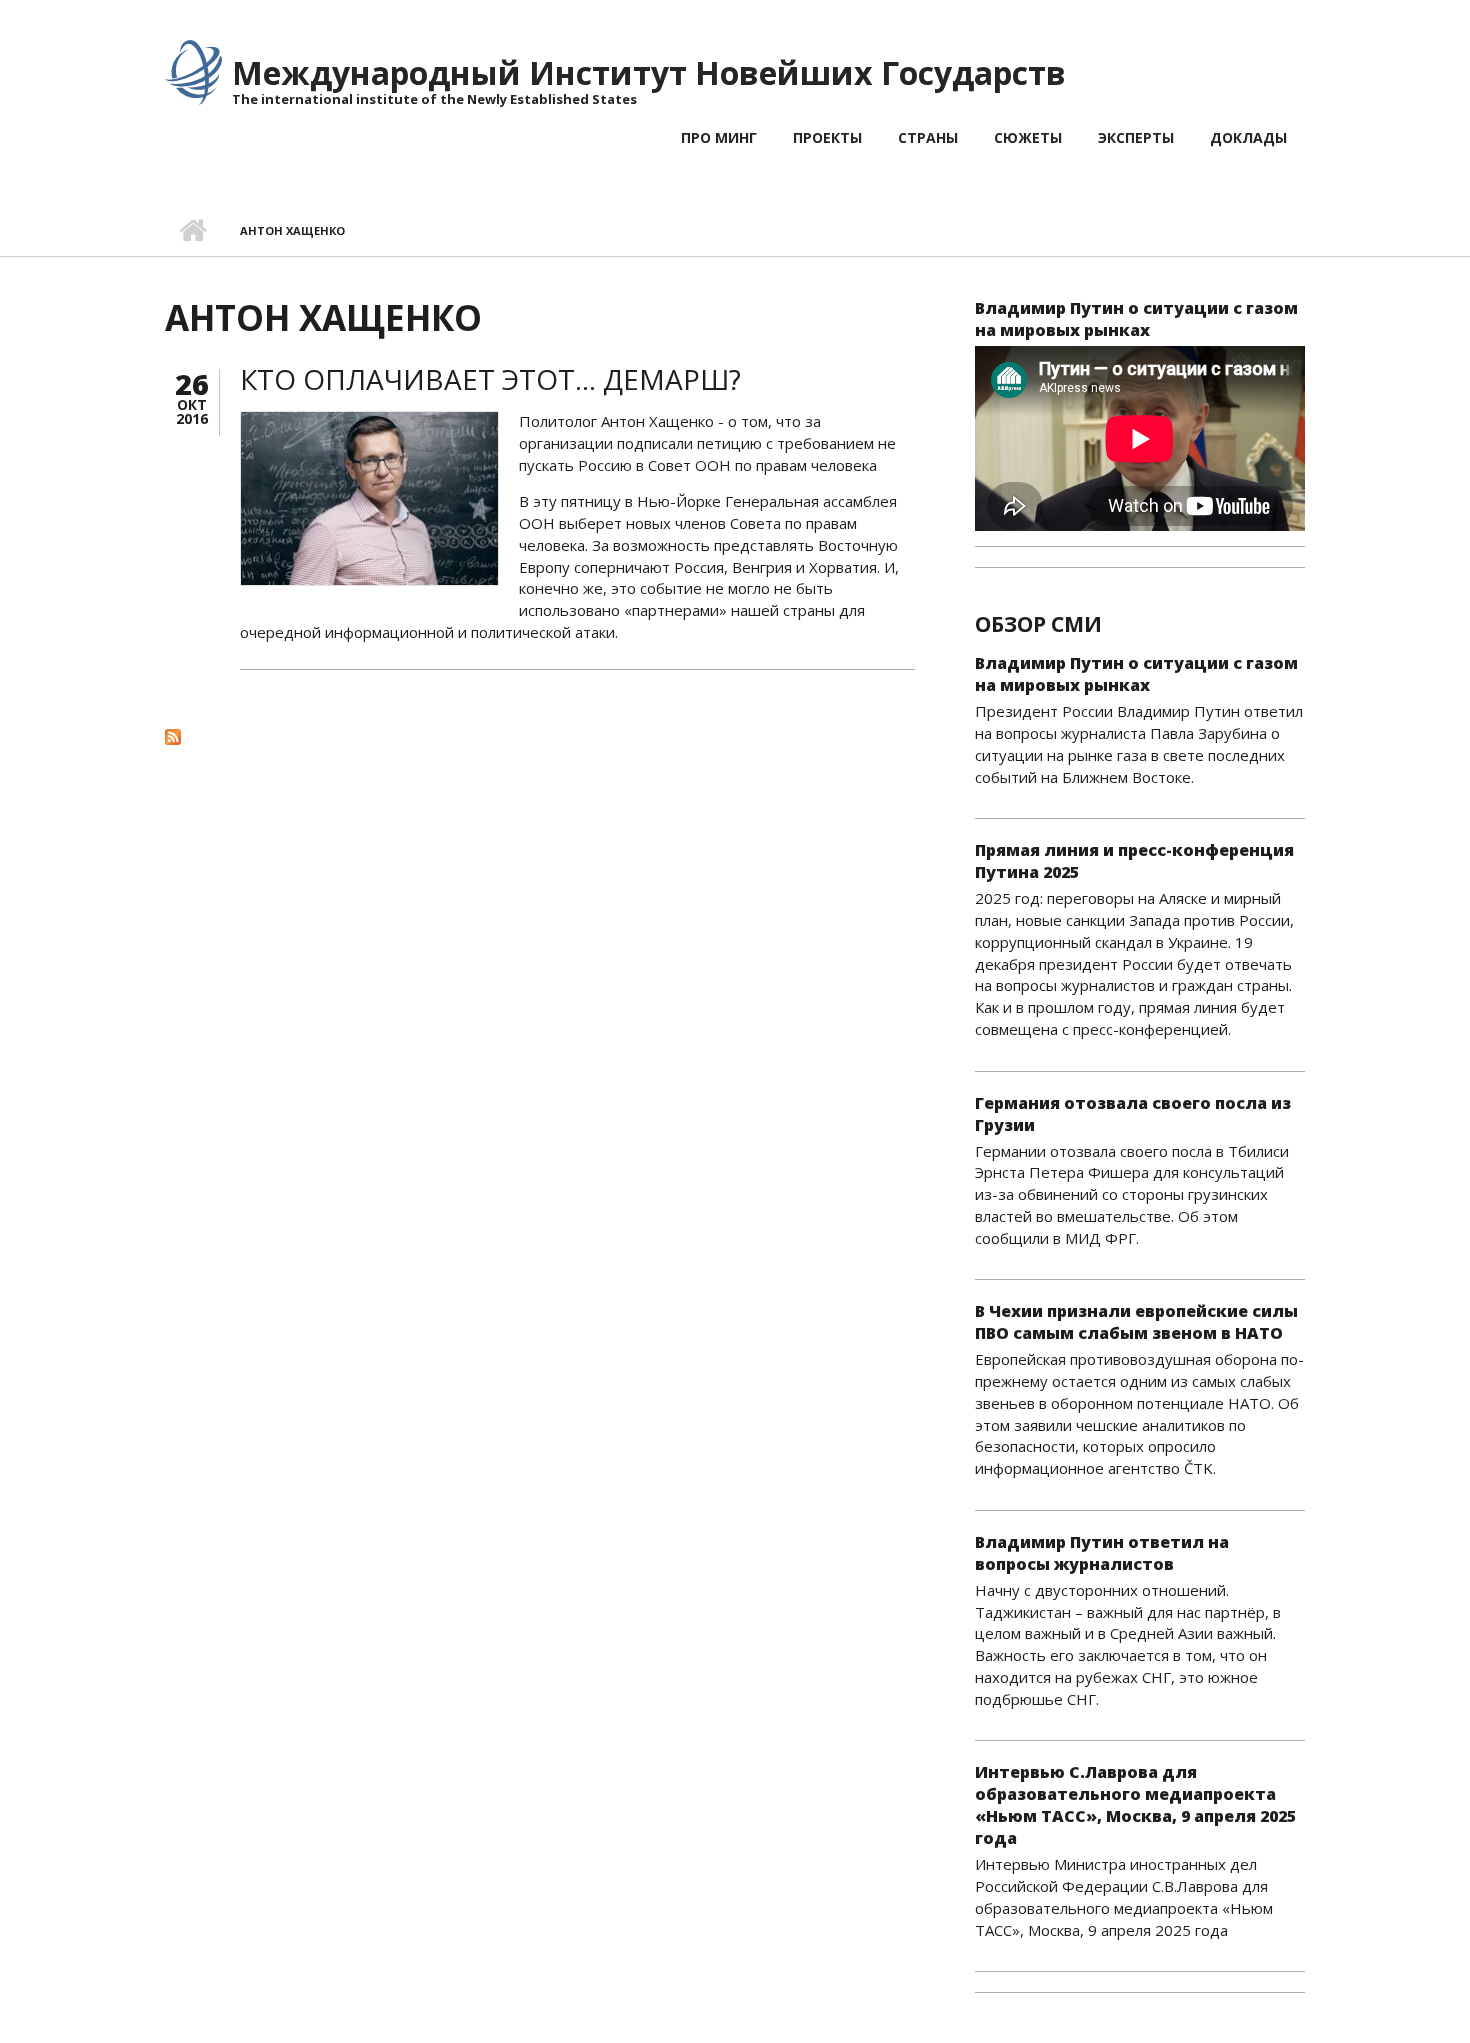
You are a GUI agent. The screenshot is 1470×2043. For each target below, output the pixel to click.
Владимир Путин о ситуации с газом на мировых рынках (1136, 319)
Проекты (827, 137)
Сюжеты (1028, 137)
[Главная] (193, 71)
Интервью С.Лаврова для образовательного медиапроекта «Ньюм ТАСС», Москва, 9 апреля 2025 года (1135, 1805)
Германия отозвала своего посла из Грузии (1133, 1114)
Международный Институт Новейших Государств (649, 72)
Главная (192, 231)
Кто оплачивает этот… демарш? (490, 379)
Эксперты (1136, 137)
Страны (928, 137)
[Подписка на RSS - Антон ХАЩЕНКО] (540, 736)
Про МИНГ (719, 137)
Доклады (1248, 137)
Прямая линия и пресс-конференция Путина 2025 (1134, 861)
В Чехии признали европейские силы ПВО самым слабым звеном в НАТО (1136, 1322)
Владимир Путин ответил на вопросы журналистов (1102, 1553)
